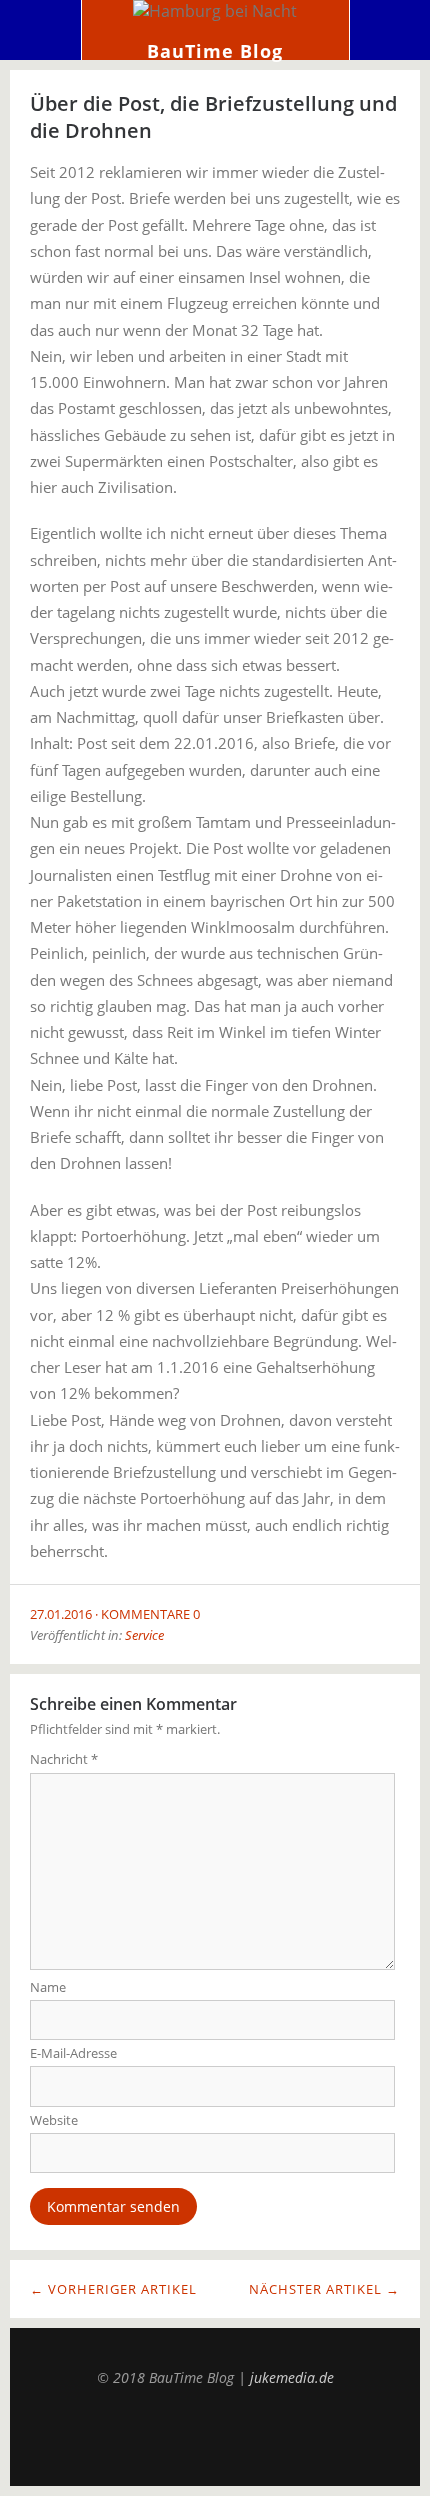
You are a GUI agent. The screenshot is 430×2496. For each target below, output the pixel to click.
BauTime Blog (215, 51)
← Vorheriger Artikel (113, 2289)
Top (215, 2436)
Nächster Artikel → (324, 2289)
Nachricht (64, 1759)
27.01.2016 (61, 1614)
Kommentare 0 (150, 1614)
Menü (41, 30)
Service (144, 1635)
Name (48, 1987)
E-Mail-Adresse (73, 2053)
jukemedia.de (292, 2377)
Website (54, 2120)
